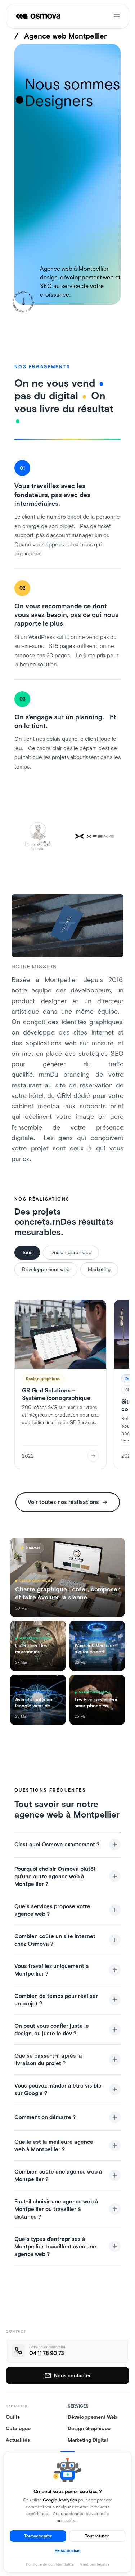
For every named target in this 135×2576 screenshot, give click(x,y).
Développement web (46, 1269)
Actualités (18, 2440)
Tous (27, 1252)
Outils (13, 2417)
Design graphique (71, 1252)
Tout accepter (38, 2536)
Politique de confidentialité (50, 2564)
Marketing (99, 1269)
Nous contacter (72, 2375)
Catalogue (18, 2428)
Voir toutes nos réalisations (63, 1502)
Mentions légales (94, 2564)
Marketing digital (88, 2440)
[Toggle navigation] (117, 16)
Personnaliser (68, 2550)
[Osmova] (39, 16)
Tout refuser (97, 2536)
